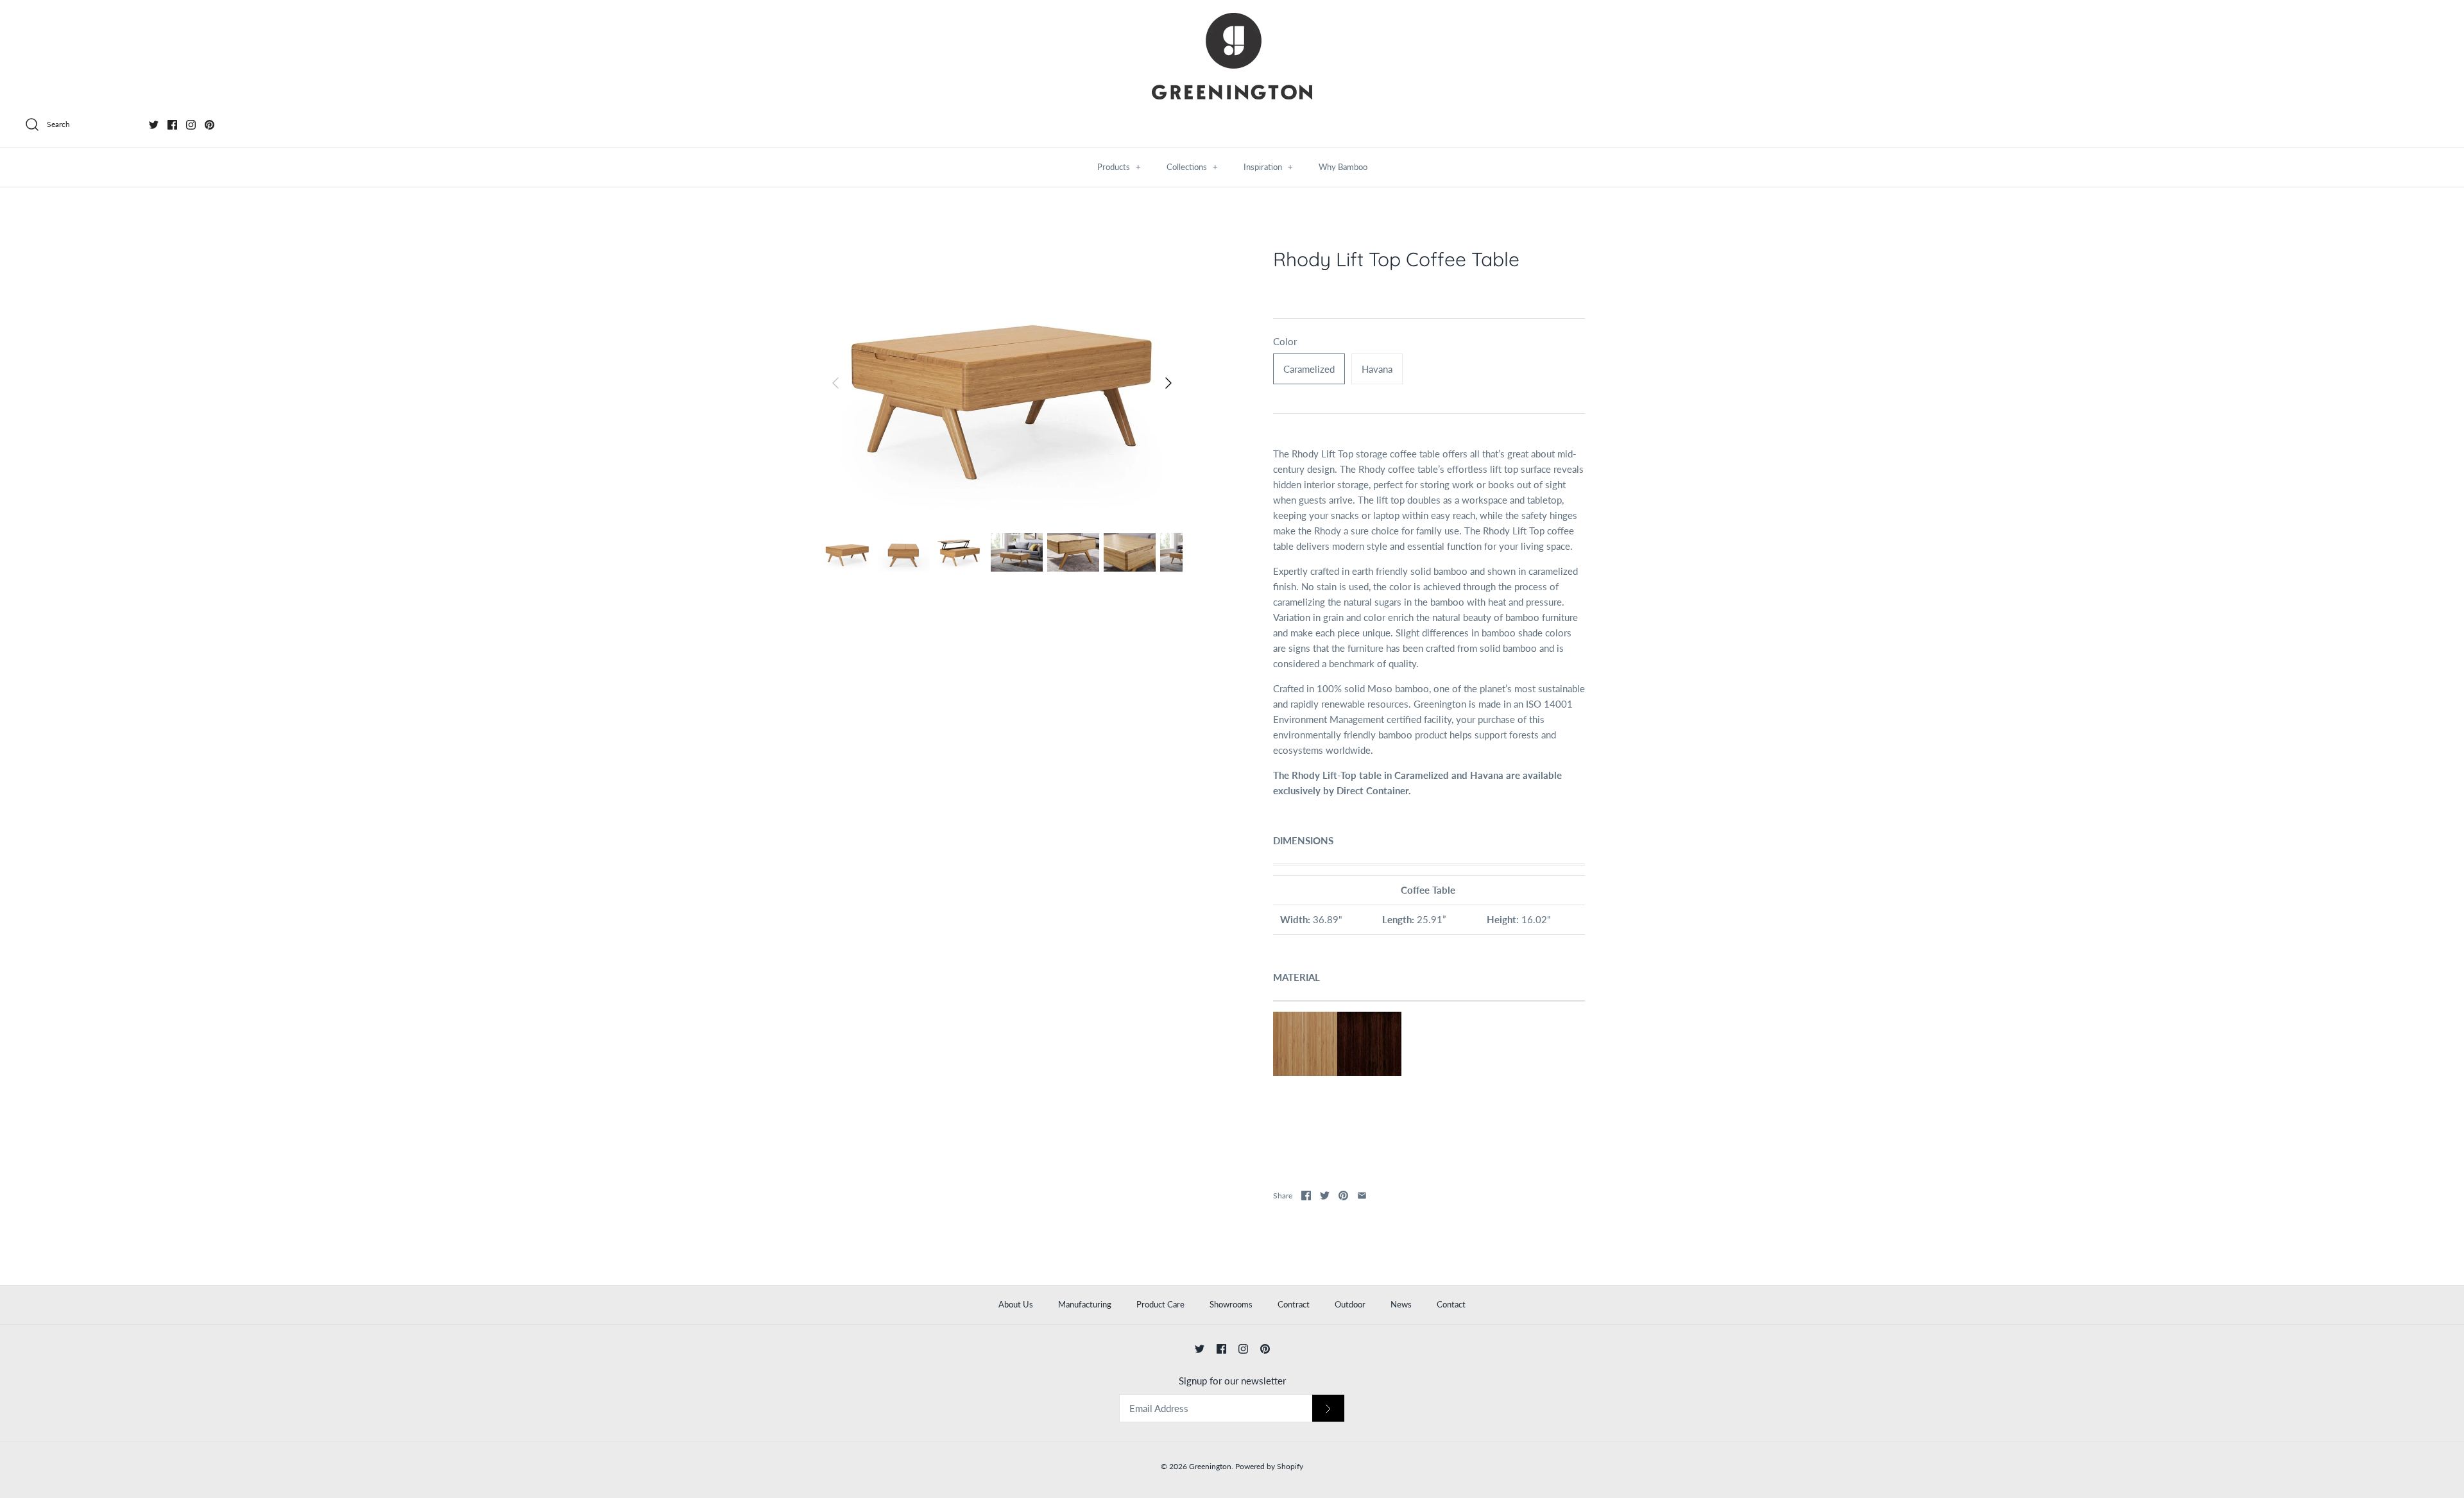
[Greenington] (1232, 56)
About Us (1016, 1304)
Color (1285, 341)
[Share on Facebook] (1306, 1196)
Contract (1294, 1304)
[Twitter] (154, 125)
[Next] (1168, 383)
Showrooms (1231, 1304)
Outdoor (1350, 1304)
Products (1119, 167)
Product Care (1160, 1304)
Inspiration (1268, 167)
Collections (1192, 167)
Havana (1377, 369)
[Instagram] (191, 125)
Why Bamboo (1343, 167)
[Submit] (1328, 1409)
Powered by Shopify (1269, 1466)
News (1401, 1304)
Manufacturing (1085, 1304)
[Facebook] (172, 125)
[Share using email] (1362, 1196)
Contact (1451, 1304)
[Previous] (835, 383)
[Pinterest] (210, 125)
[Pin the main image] (1343, 1196)
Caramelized (1309, 369)
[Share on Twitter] (1325, 1196)
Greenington (1210, 1466)
